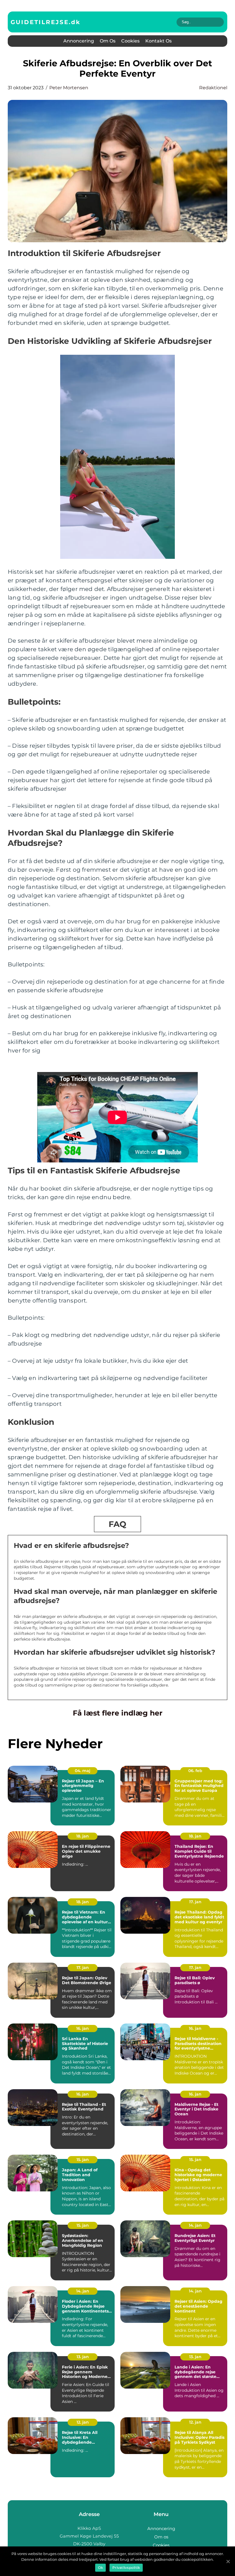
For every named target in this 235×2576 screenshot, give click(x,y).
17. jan (195, 1902)
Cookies (130, 41)
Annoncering (79, 41)
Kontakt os (158, 41)
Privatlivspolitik (126, 2568)
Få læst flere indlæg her (118, 1713)
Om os (108, 41)
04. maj (83, 1771)
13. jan (83, 2357)
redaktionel (213, 88)
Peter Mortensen (69, 88)
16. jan (83, 2028)
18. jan (83, 1836)
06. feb (195, 1771)
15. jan (83, 2160)
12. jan (83, 2422)
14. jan (195, 2225)
